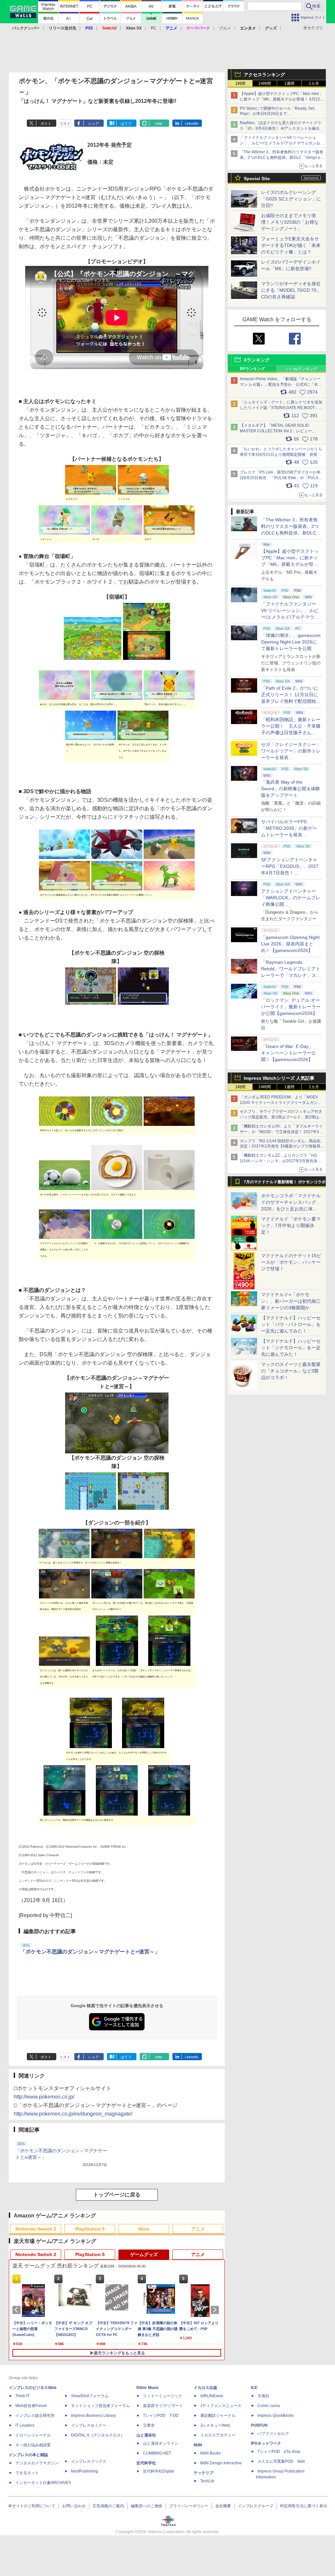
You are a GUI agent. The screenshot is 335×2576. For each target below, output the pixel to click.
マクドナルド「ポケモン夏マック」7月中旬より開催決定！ (291, 1225)
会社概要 (223, 2506)
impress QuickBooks (276, 2416)
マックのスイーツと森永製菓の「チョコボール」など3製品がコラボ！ (291, 1371)
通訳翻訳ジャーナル (218, 2416)
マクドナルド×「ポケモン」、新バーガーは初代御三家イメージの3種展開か (291, 1301)
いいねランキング (302, 369)
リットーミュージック (163, 2396)
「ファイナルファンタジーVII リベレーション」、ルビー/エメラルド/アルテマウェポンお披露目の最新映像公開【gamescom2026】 (282, 143)
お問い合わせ (74, 2506)
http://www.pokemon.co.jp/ (44, 2097)
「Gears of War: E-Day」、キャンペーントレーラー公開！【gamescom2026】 (289, 1053)
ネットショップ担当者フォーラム (100, 2406)
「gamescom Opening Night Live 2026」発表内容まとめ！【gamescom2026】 (290, 944)
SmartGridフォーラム (90, 2396)
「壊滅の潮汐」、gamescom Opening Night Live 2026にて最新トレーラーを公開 (291, 642)
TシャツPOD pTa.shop (279, 2452)
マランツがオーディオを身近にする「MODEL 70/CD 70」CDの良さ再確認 (291, 290)
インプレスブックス (89, 2461)
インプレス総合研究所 (35, 2416)
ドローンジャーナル (33, 2435)
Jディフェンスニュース (221, 2406)
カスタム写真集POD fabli (281, 2461)
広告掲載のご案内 (108, 2506)
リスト (65, 123)
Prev (18, 2310)
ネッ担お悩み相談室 (33, 2445)
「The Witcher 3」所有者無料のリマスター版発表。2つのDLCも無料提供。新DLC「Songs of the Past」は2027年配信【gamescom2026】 (282, 158)
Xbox (144, 2229)
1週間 (289, 84)
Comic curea (269, 2406)
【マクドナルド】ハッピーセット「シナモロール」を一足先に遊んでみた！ (291, 1348)
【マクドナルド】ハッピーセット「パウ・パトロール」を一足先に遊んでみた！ (291, 1324)
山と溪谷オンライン (161, 2443)
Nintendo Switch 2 (36, 2229)
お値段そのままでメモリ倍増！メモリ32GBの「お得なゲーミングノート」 (290, 222)
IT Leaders (25, 2425)
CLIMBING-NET (157, 2453)
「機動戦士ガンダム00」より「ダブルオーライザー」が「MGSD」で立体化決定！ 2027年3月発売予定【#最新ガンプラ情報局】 (281, 1132)
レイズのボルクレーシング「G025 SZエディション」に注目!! (291, 199)
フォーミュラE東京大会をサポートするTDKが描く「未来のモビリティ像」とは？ (291, 245)
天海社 (263, 2396)
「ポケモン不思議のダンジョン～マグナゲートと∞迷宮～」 (90, 1952)
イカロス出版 (205, 2388)
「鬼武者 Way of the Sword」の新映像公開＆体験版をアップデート (291, 789)
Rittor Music (148, 2388)
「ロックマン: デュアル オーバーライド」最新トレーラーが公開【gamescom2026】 (291, 1007)
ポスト (46, 123)
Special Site (257, 178)
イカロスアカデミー (218, 2435)
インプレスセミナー (89, 2425)
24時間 (265, 84)
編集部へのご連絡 (147, 2506)
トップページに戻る (117, 2195)
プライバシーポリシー (189, 2506)
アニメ (198, 2229)
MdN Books (211, 2453)
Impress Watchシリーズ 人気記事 (279, 1078)
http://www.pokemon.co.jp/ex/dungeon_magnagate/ (73, 2114)
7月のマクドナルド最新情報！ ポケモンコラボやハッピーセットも (285, 1184)
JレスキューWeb (215, 2425)
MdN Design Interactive (221, 2463)
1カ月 (314, 84)
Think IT (22, 2396)
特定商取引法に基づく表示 (304, 2506)
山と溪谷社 (146, 2435)
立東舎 (149, 2425)
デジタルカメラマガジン (37, 2463)
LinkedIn (192, 123)
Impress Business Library (93, 2416)
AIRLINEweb (212, 2396)
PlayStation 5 (90, 2229)
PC (154, 28)
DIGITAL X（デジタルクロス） (98, 2435)
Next (216, 2310)
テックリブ (203, 2473)
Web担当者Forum (31, 2406)
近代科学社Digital (159, 2471)
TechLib (207, 2481)
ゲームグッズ (144, 2254)
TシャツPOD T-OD (161, 2416)
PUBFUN (259, 2425)
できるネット (27, 2473)
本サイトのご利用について (32, 2506)
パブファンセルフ (273, 2434)
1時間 (240, 84)
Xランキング (257, 360)
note (159, 123)
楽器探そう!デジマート (163, 2406)
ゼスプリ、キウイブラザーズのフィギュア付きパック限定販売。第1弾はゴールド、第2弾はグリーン (281, 1117)
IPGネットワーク (266, 2443)
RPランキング (252, 369)
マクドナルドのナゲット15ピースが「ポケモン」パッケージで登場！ (291, 1262)
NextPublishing (85, 2471)
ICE (254, 2388)
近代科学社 (146, 2463)
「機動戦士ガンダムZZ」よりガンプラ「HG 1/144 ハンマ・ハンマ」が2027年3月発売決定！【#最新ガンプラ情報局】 (279, 1161)
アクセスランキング (264, 75)
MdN (198, 2445)
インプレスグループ (256, 2506)
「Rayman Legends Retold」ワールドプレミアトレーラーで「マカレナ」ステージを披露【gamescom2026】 (291, 975)
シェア (93, 123)
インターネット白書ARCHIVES (43, 2483)
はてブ (126, 123)
